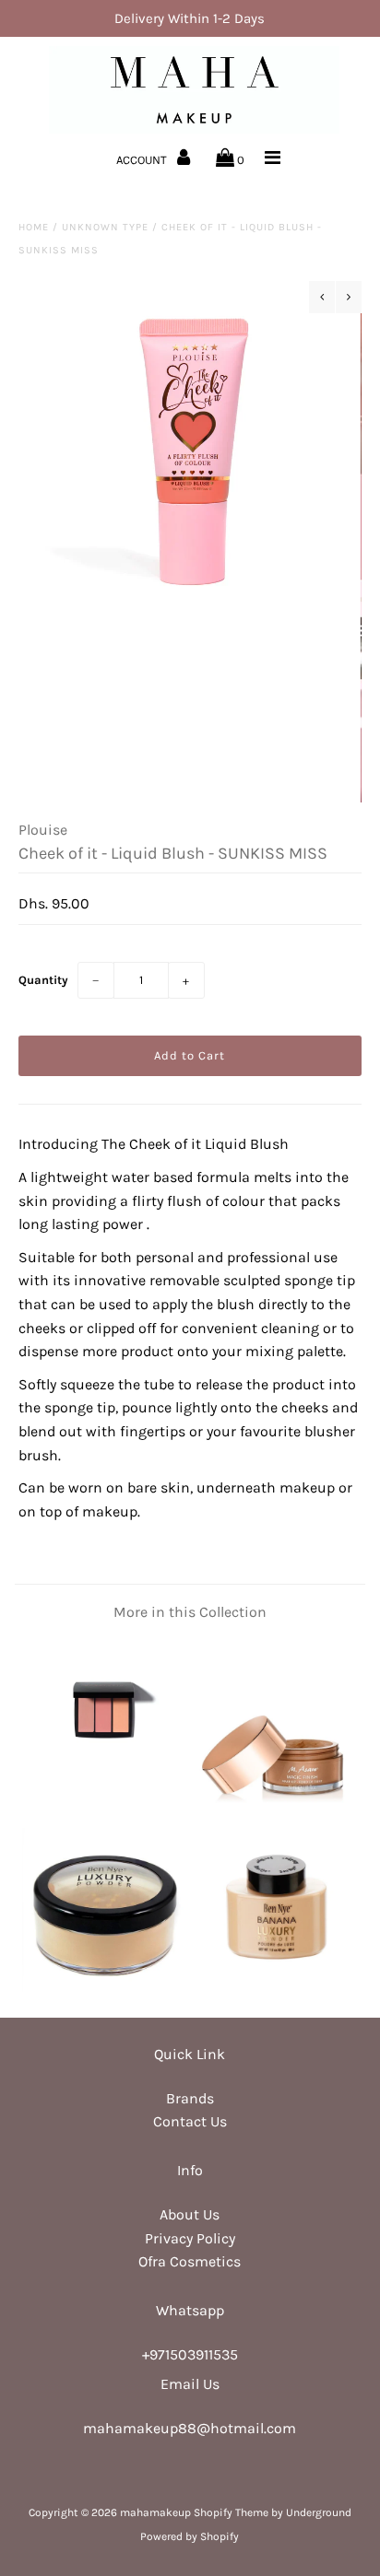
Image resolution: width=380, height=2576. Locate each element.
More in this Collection (190, 1612)
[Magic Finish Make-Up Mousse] (276, 1798)
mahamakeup (155, 2512)
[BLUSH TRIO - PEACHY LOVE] (104, 1798)
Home (34, 227)
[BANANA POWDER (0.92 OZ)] (104, 1987)
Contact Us (190, 2121)
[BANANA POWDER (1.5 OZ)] (276, 1987)
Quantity (43, 980)
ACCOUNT (143, 160)
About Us (190, 2214)
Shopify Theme (231, 2512)
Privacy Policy (190, 2238)
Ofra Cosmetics (190, 2261)
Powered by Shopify (190, 2536)
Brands (190, 2098)
